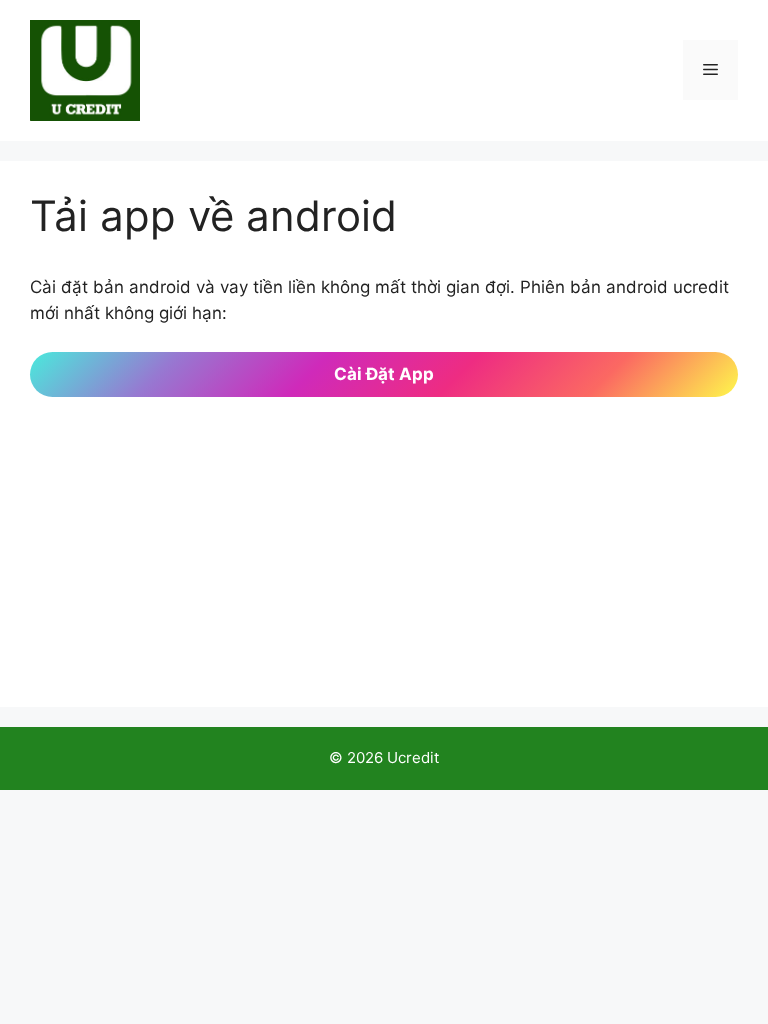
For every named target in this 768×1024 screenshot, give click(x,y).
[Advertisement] (384, 537)
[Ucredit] (85, 69)
